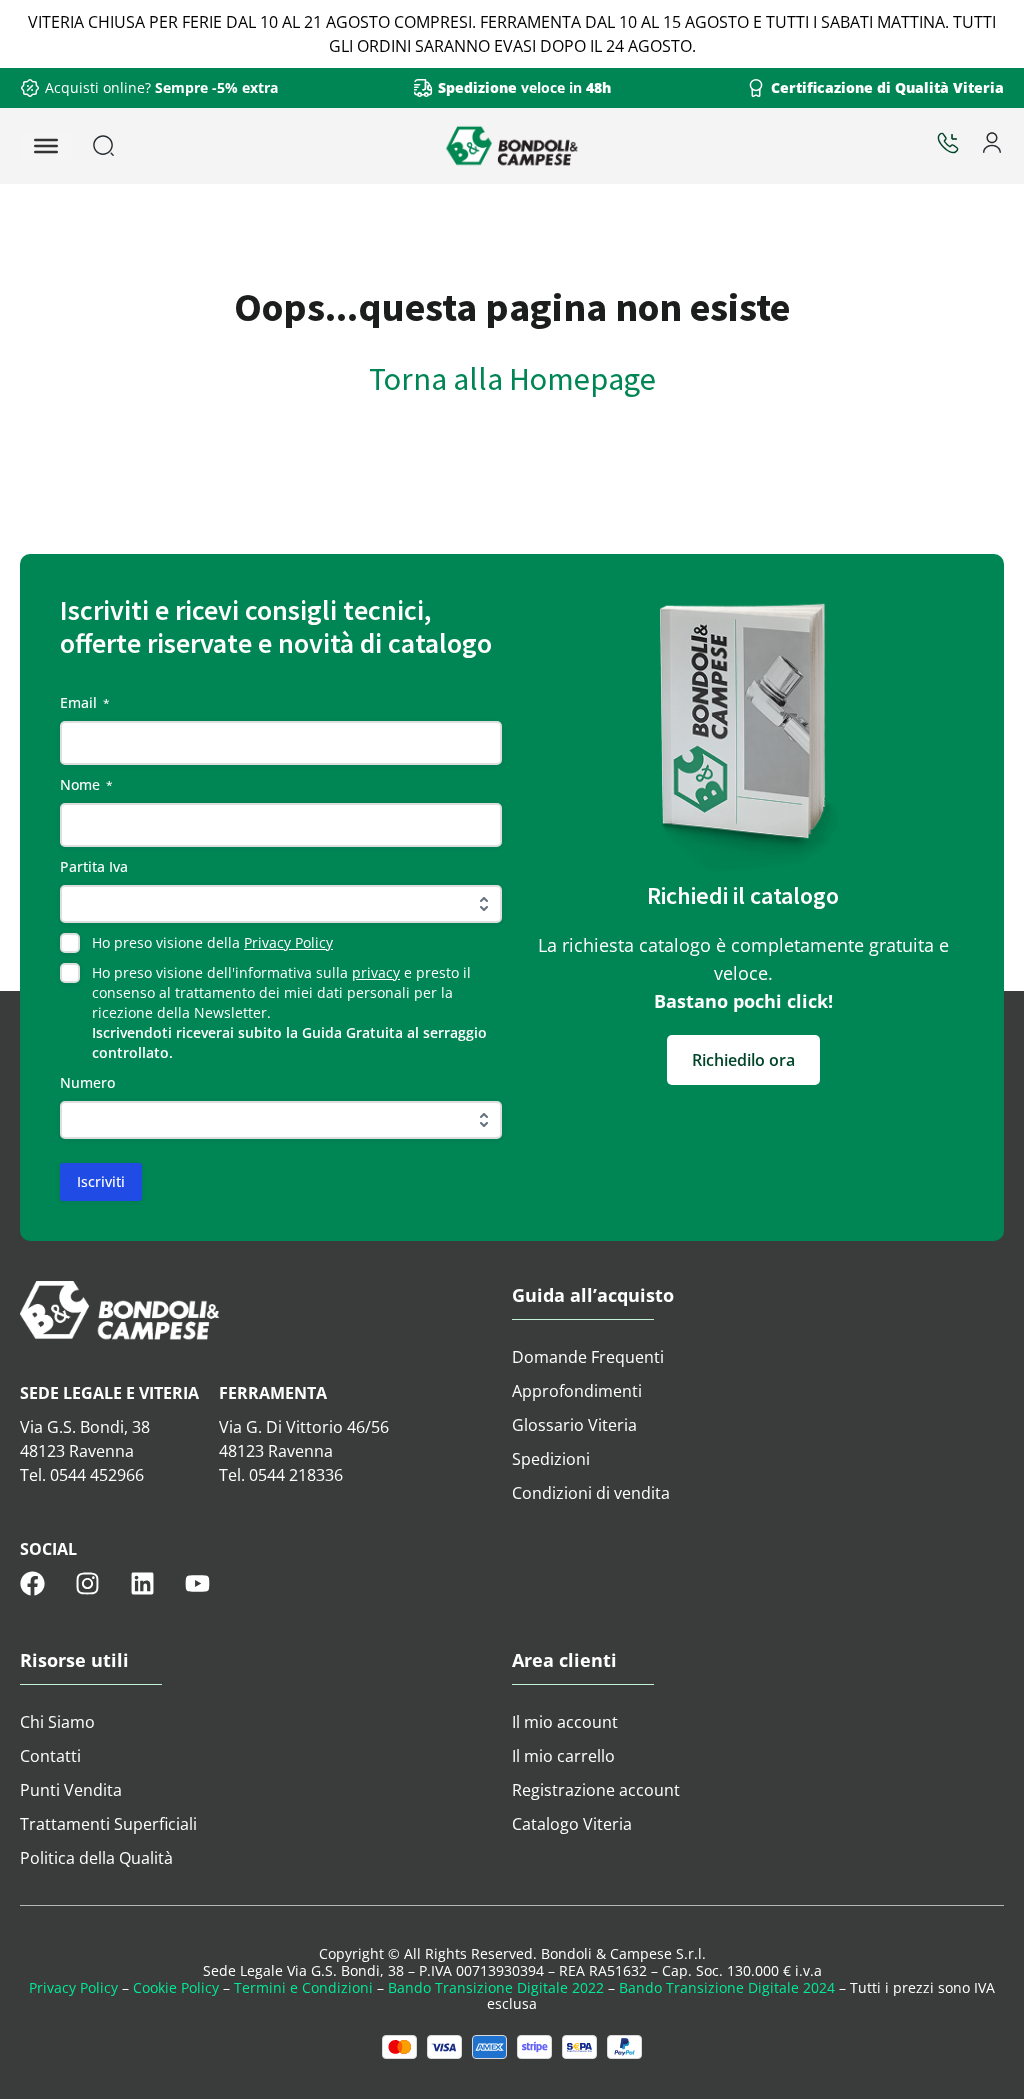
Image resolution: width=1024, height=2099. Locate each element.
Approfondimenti (577, 1391)
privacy (376, 972)
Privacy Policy (288, 942)
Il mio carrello (563, 1756)
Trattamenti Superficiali (108, 1824)
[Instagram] (87, 1583)
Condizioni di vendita (591, 1493)
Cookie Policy (176, 1987)
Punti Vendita (71, 1790)
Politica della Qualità (96, 1858)
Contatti (50, 1756)
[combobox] (154, 146)
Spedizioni (551, 1459)
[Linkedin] (142, 1583)
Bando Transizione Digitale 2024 (727, 1987)
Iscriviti (101, 1181)
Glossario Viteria (574, 1425)
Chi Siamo (57, 1722)
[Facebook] (32, 1583)
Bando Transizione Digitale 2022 (496, 1987)
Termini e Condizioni (303, 1987)
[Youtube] (197, 1583)
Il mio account (565, 1722)
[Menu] (46, 146)
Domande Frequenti (588, 1357)
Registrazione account (596, 1790)
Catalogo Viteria (572, 1824)
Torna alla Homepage (512, 379)
